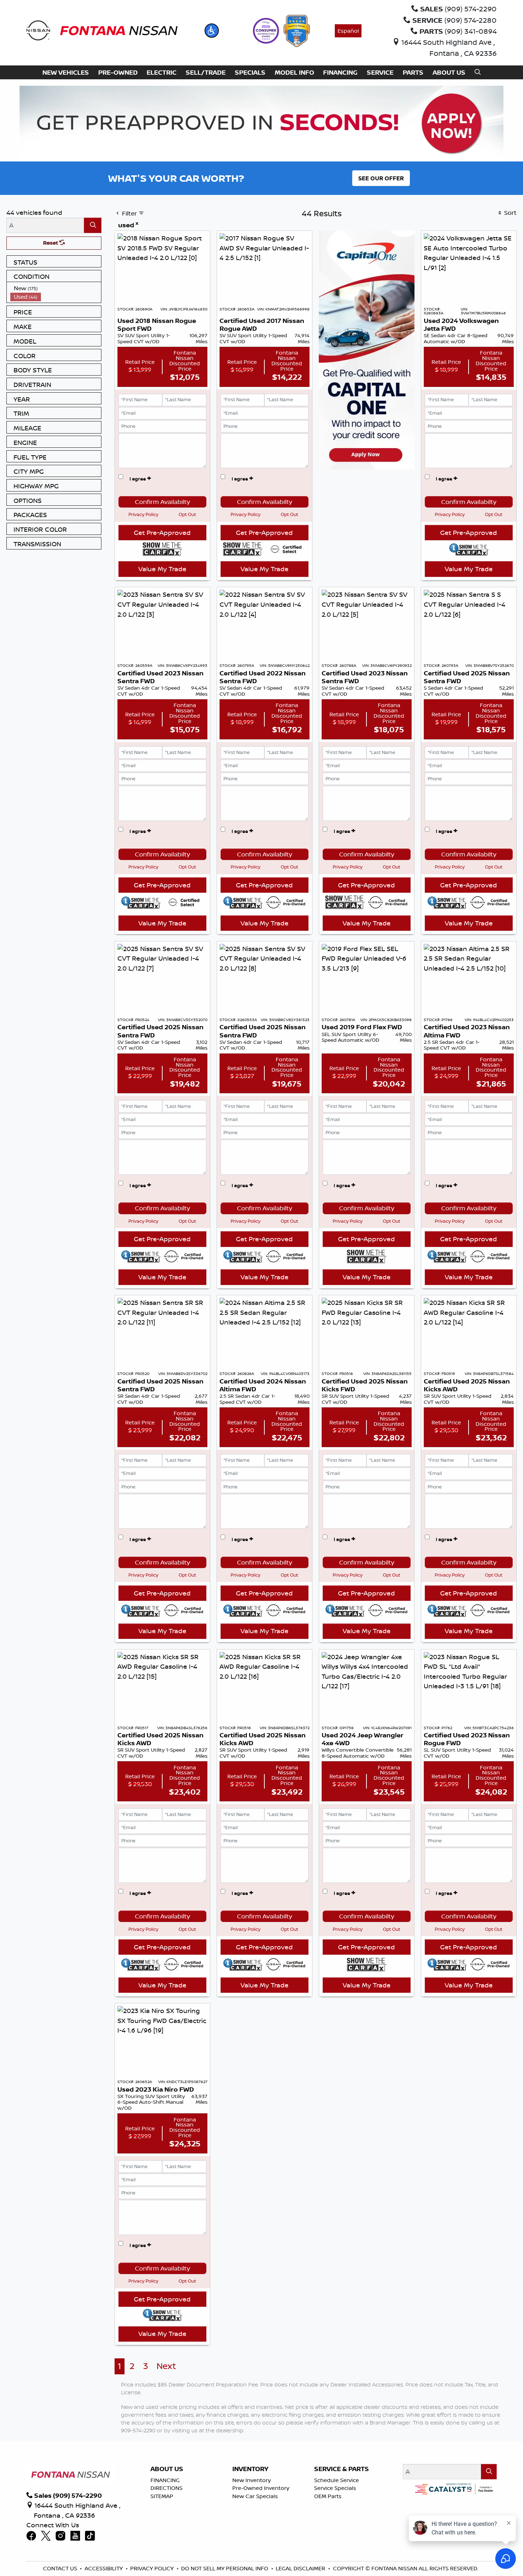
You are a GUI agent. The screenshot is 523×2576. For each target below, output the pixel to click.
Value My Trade (162, 569)
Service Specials (335, 2488)
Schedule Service (337, 2480)
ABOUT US (167, 2469)
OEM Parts (328, 2496)
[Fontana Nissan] (102, 30)
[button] (212, 31)
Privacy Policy (143, 514)
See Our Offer (381, 178)
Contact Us (60, 2568)
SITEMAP (162, 2496)
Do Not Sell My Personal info (225, 2568)
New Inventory (252, 2480)
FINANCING (165, 2480)
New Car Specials (255, 2496)
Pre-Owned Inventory (261, 2488)
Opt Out (187, 514)
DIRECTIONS (167, 2488)
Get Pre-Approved (162, 532)
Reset (51, 243)
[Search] (93, 225)
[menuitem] (56, 288)
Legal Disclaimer (300, 2568)
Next (166, 2366)
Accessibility (104, 2568)
